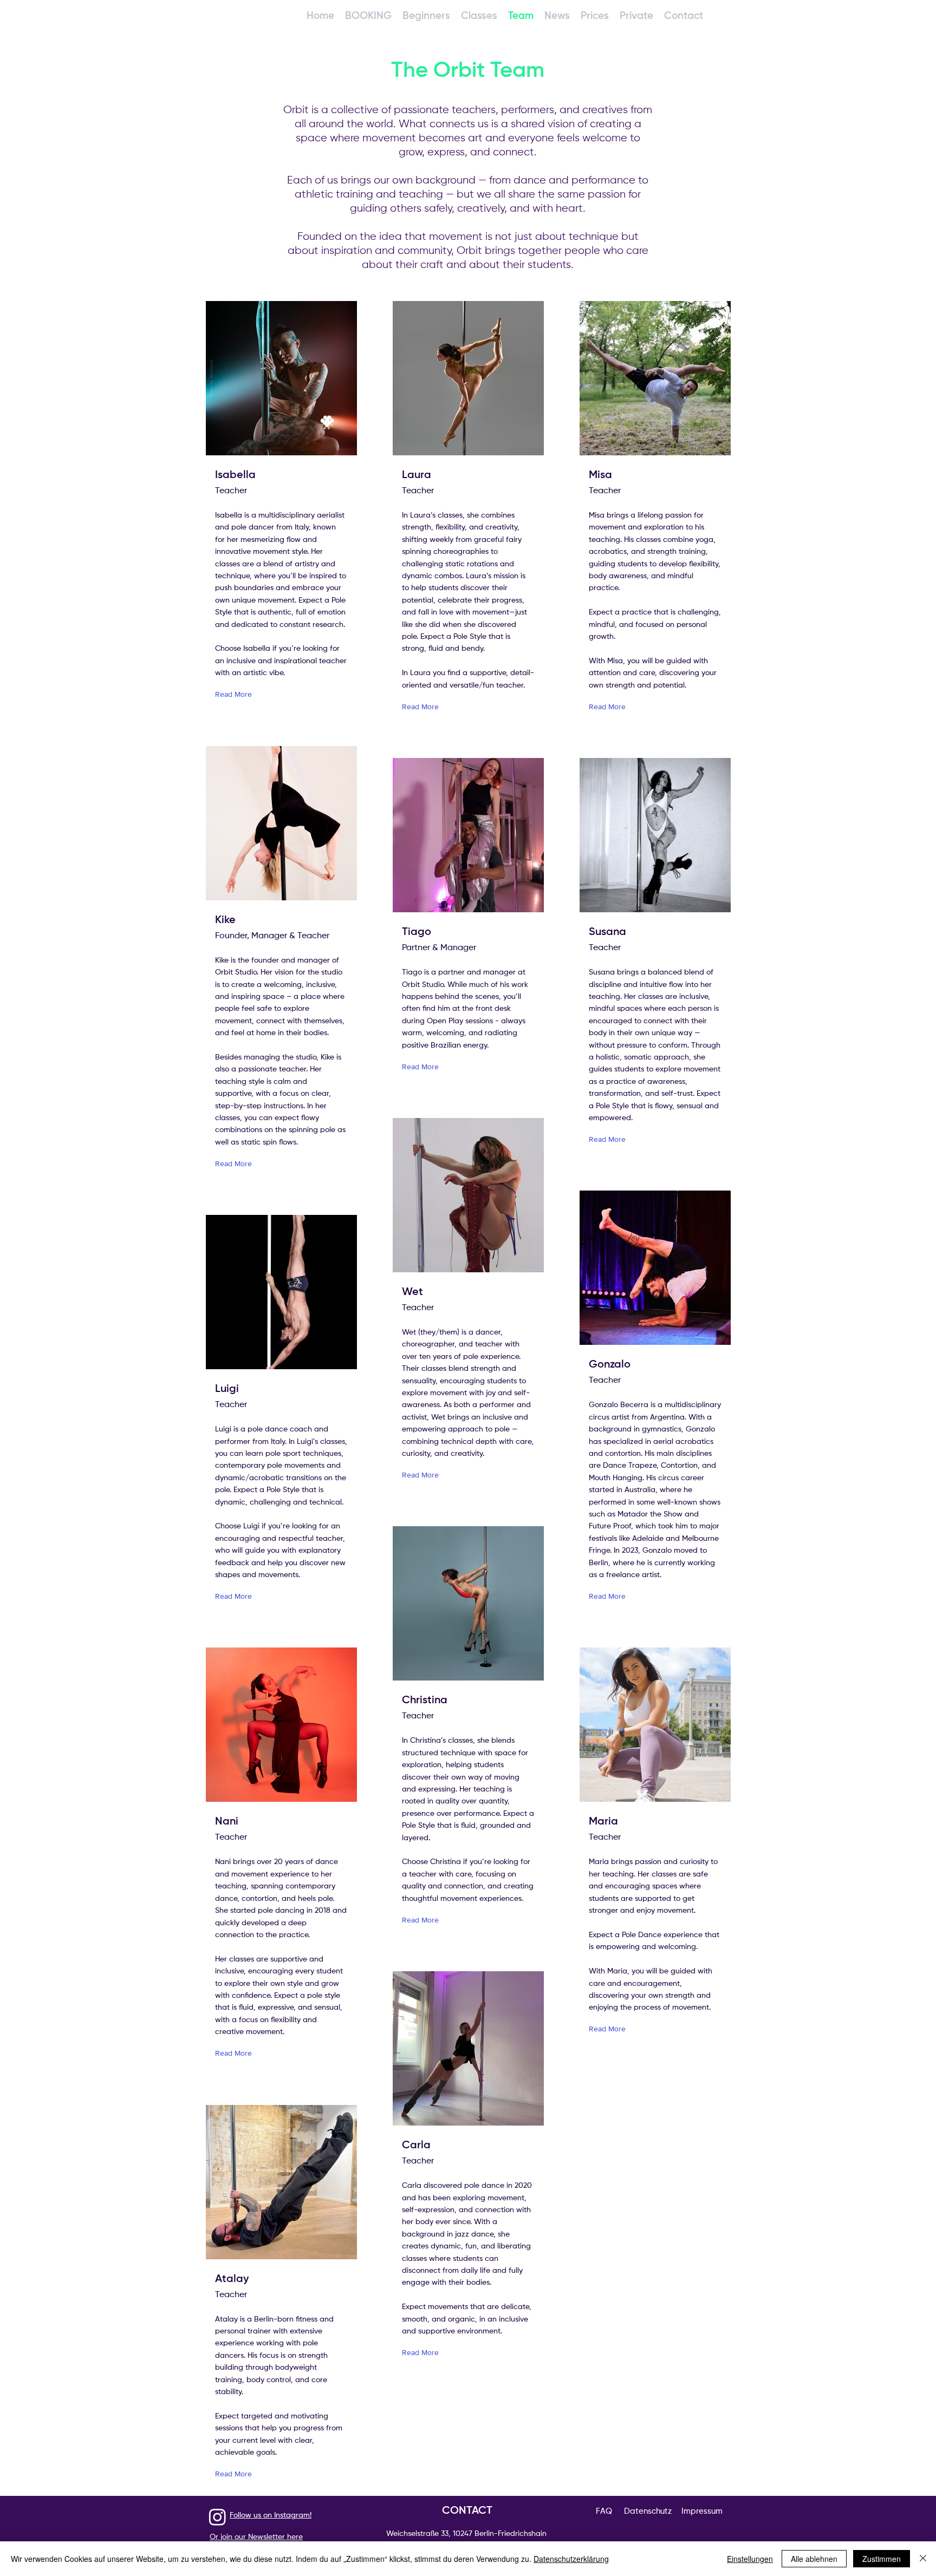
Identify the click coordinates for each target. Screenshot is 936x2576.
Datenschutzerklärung (571, 2559)
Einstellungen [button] (750, 2559)
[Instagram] (217, 2517)
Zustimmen (882, 2559)
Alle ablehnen (814, 2559)
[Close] (923, 2559)
